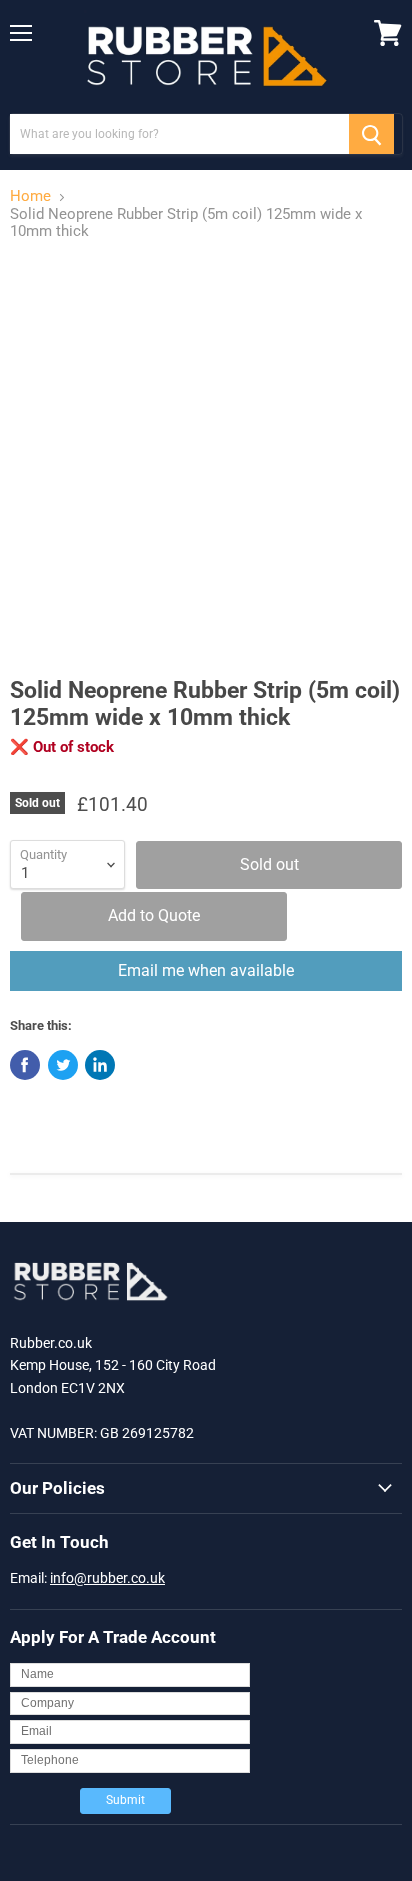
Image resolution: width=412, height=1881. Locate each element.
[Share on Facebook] (25, 1065)
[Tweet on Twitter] (63, 1065)
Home (30, 196)
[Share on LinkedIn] (100, 1065)
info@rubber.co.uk (107, 1578)
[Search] (371, 134)
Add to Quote (154, 915)
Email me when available (206, 970)
